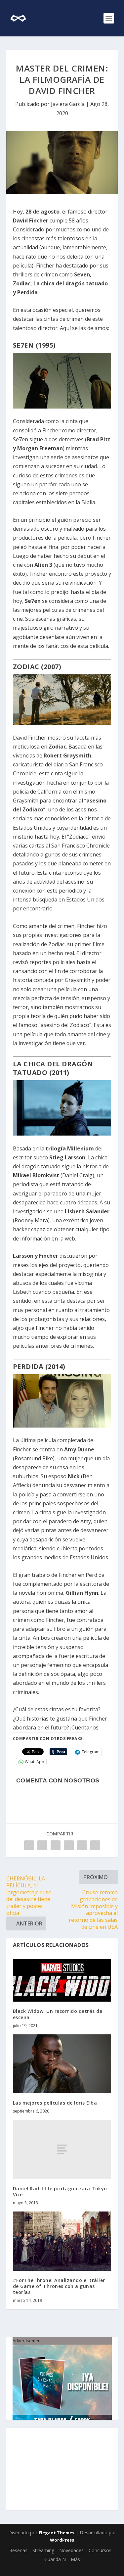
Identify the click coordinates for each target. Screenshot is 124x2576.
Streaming (43, 2550)
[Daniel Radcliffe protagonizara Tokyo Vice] (62, 2149)
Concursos (100, 2550)
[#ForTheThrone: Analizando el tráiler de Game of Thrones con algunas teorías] (62, 2241)
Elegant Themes (57, 2533)
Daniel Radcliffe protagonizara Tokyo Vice (60, 2191)
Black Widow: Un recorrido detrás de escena (58, 2014)
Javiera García (68, 104)
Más (75, 2559)
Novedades (71, 2550)
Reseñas (18, 2550)
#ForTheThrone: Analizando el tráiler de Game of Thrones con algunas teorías (59, 2286)
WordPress (62, 2540)
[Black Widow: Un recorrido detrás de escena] (62, 1980)
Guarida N (55, 2559)
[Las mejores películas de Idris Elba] (62, 2064)
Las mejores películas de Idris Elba (55, 2103)
